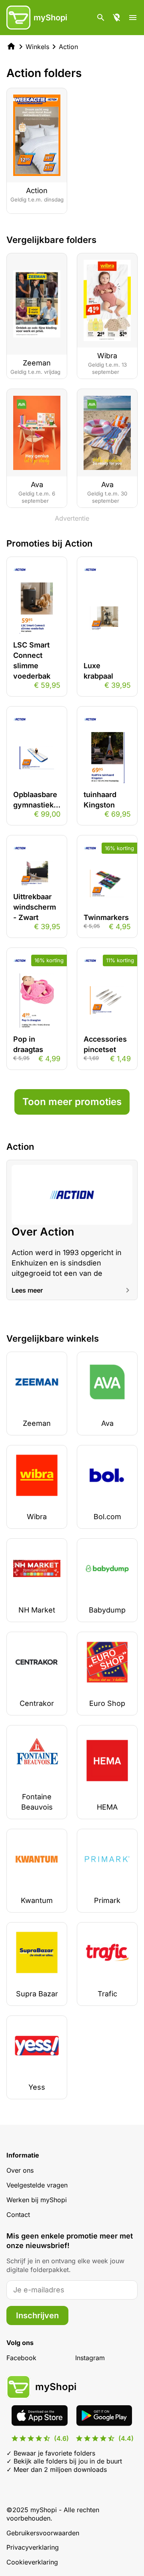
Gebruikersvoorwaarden (43, 2533)
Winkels (37, 47)
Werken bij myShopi (37, 2200)
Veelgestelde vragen (37, 2185)
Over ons (20, 2170)
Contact (18, 2215)
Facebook (21, 2358)
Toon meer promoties (72, 1102)
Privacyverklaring (33, 2547)
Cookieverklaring (32, 2562)
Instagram (90, 2358)
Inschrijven (37, 2315)
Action (68, 47)
